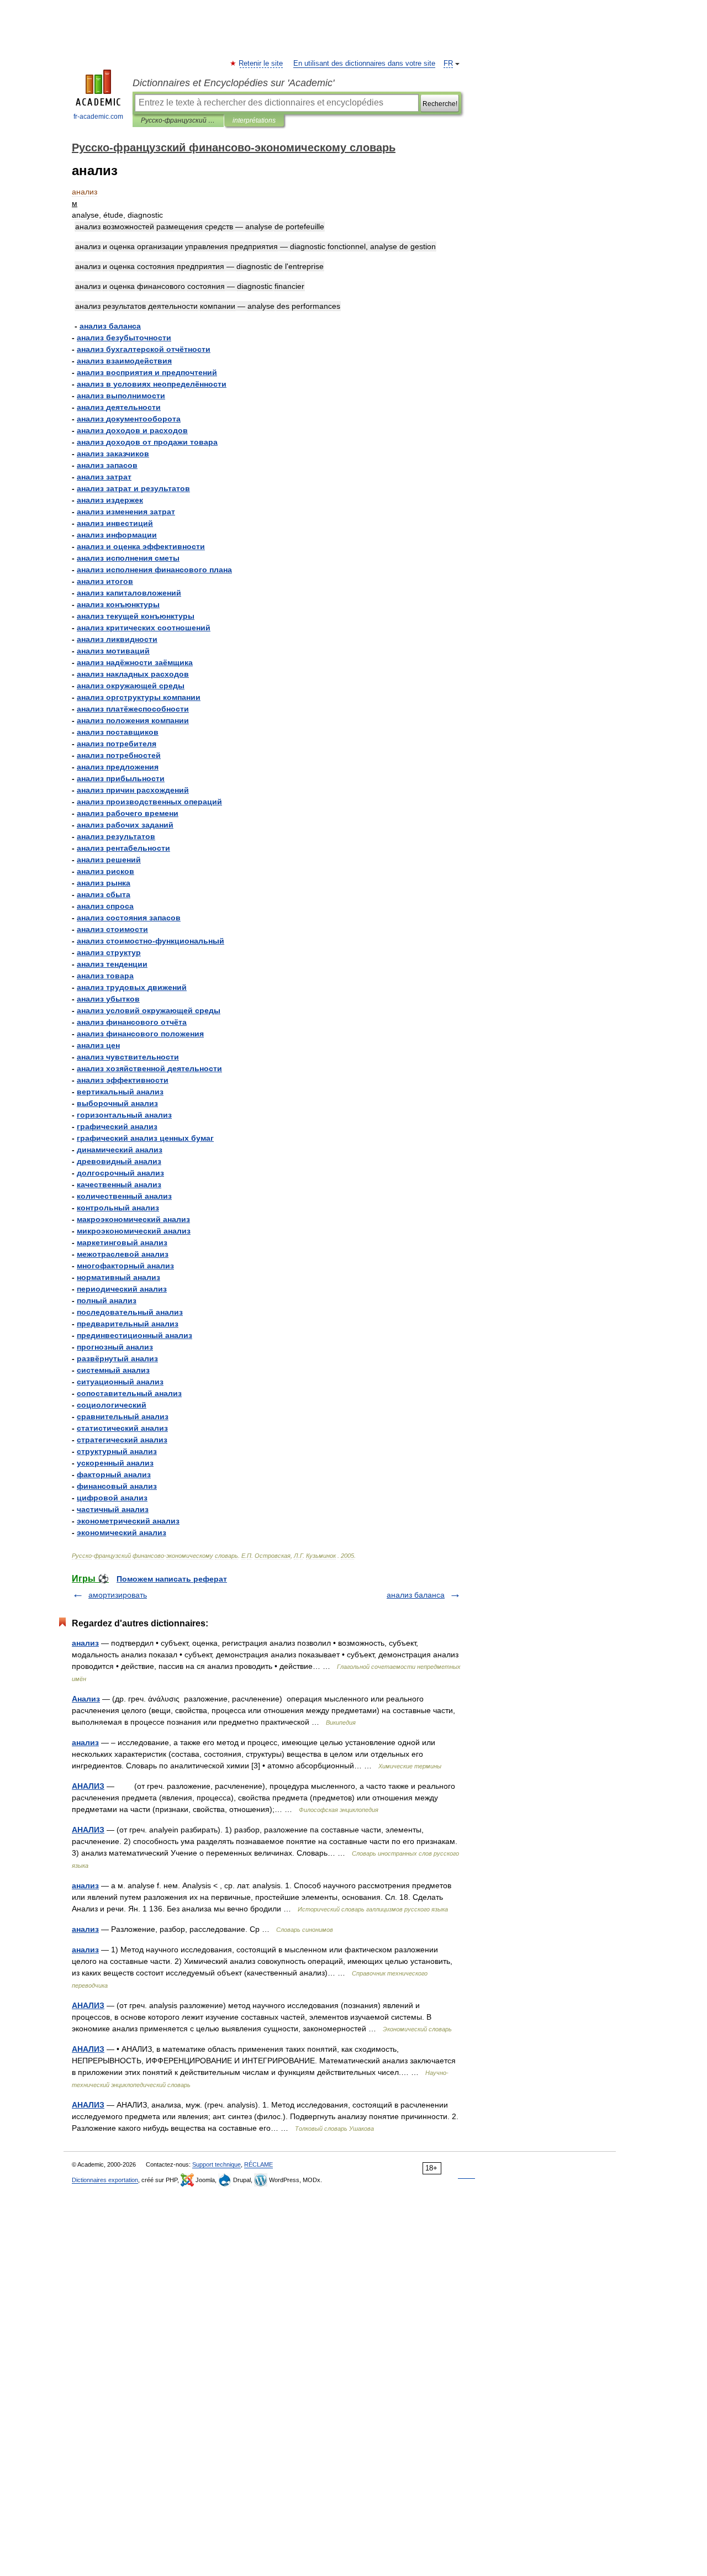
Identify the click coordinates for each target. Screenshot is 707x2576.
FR (448, 64)
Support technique (217, 2164)
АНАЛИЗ (88, 1786)
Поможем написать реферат (172, 1579)
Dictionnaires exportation (105, 2180)
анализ (85, 1643)
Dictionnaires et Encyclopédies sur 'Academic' (233, 83)
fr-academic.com (98, 117)
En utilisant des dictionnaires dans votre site (364, 64)
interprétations (254, 120)
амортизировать (118, 1595)
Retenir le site (261, 64)
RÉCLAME (258, 2164)
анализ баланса (416, 1595)
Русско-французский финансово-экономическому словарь (178, 120)
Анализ (86, 1699)
